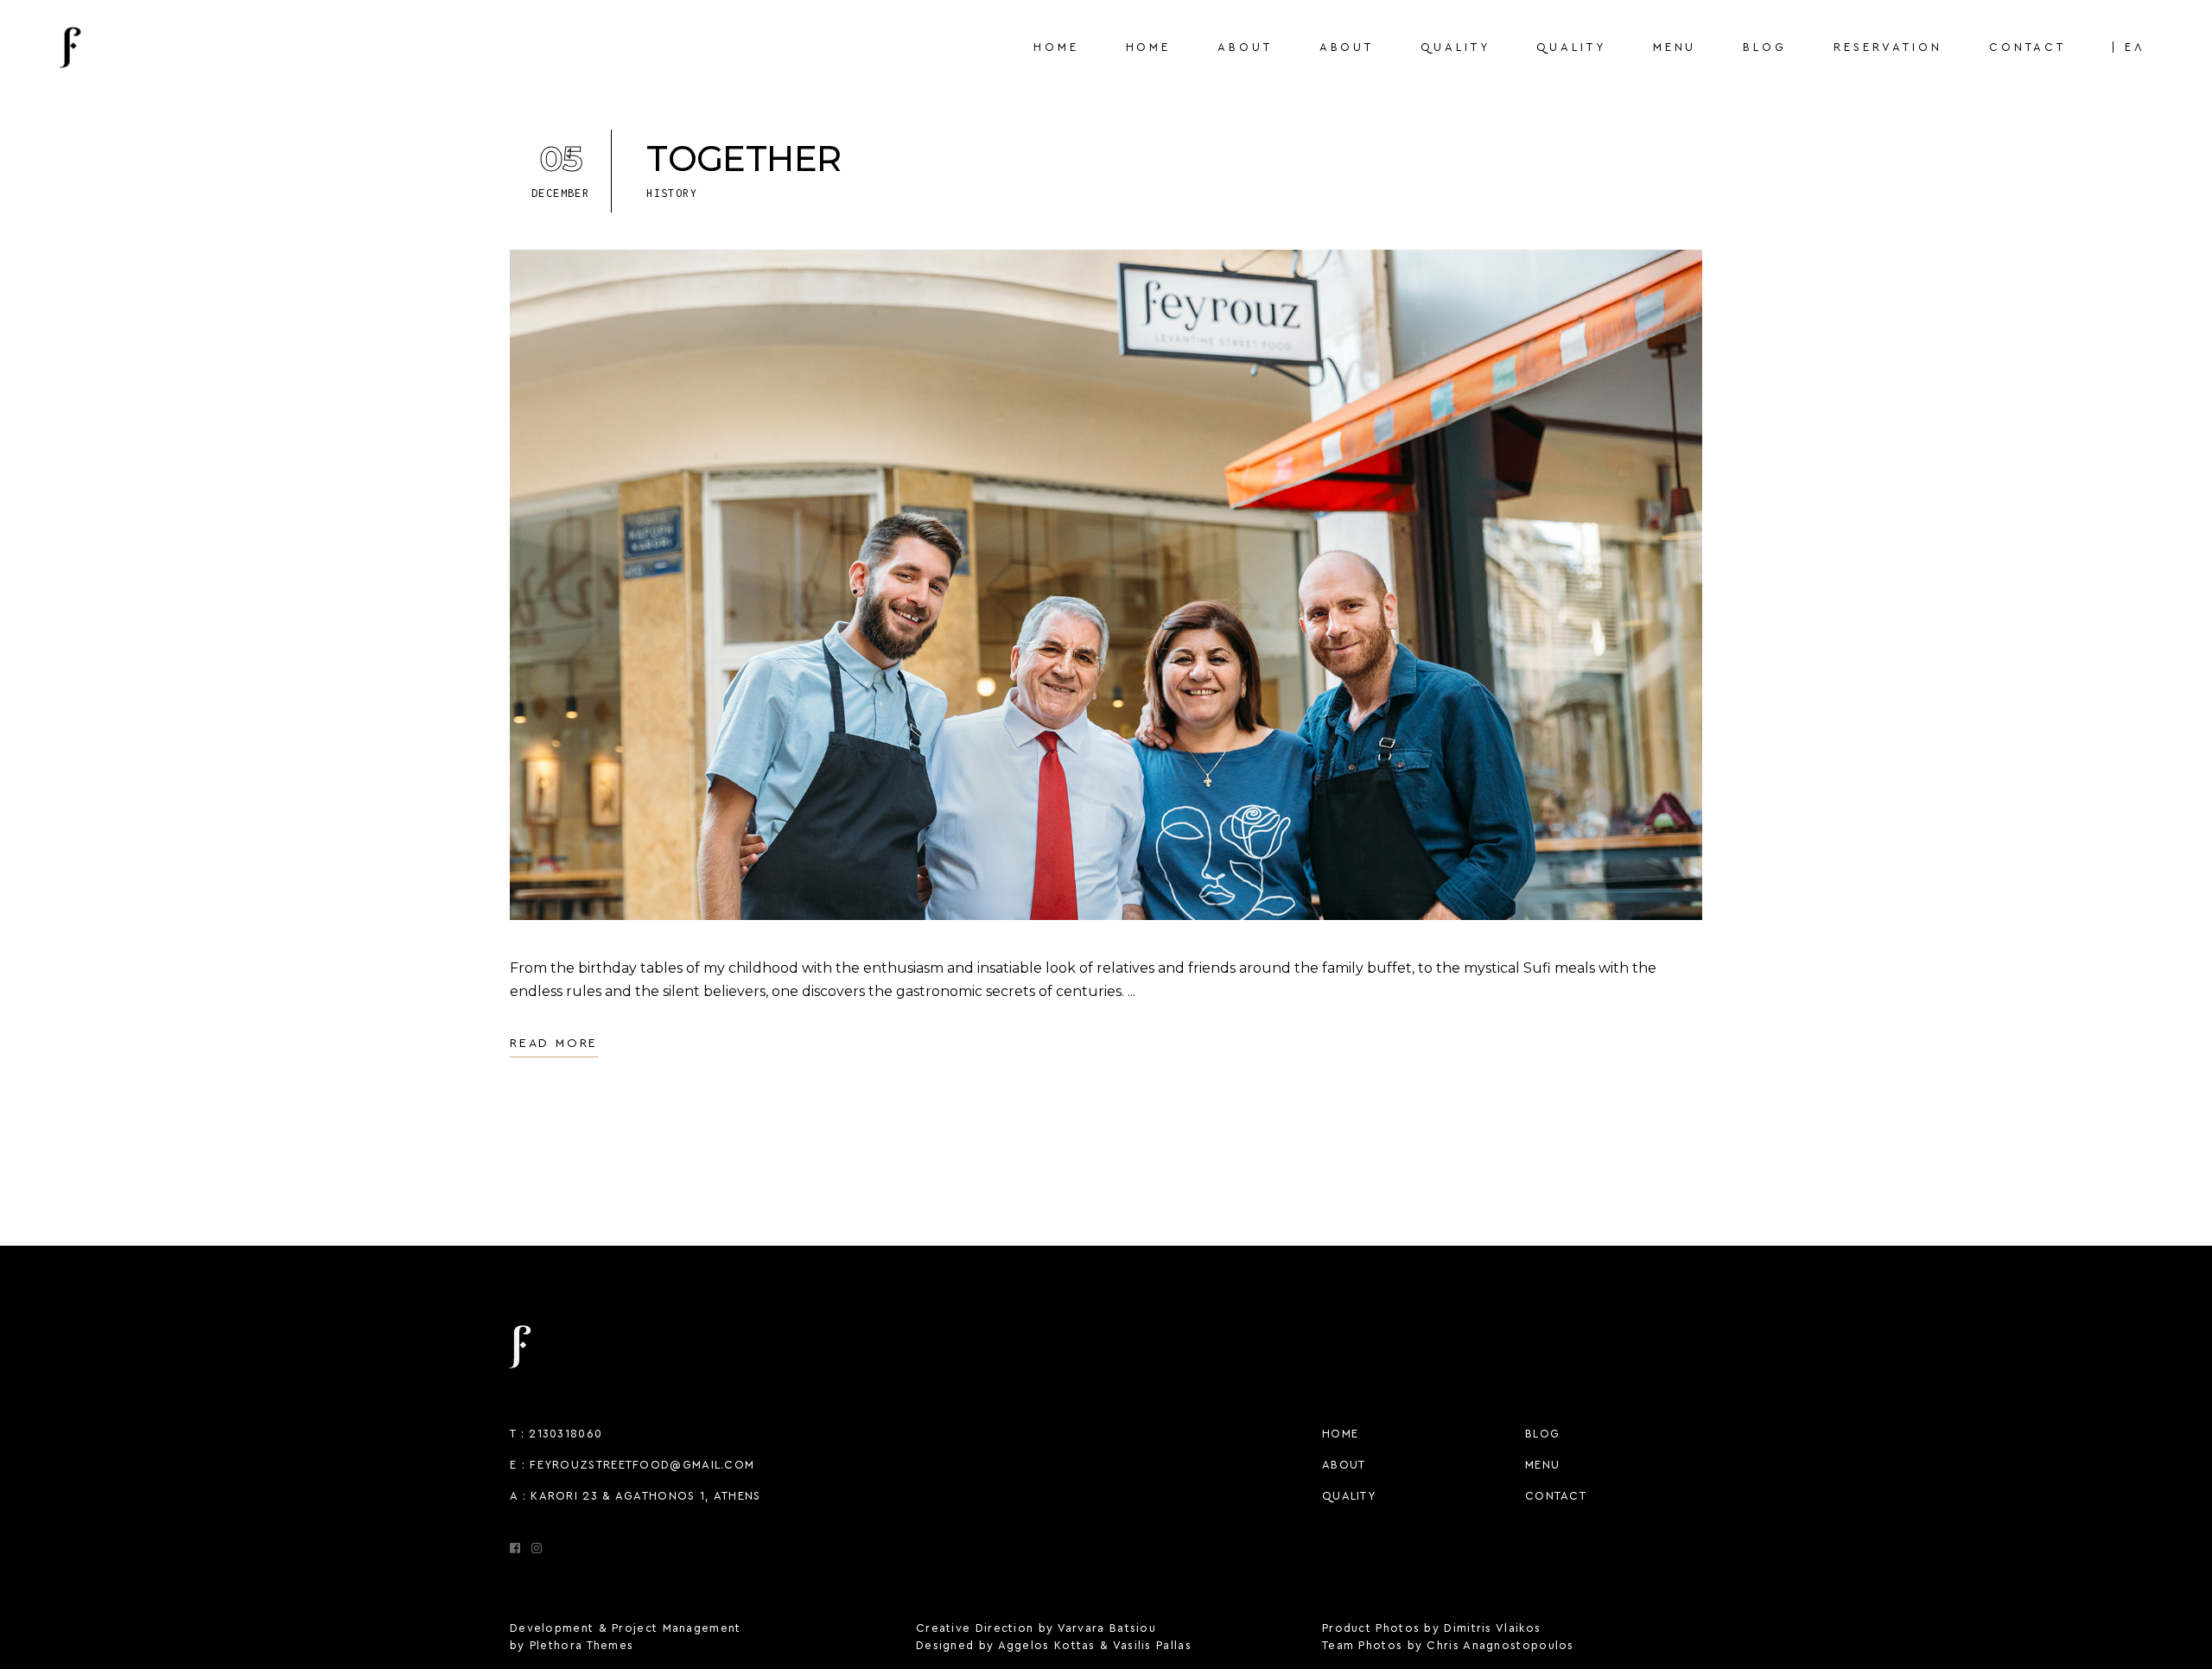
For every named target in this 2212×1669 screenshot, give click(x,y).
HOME (1340, 1434)
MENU (1542, 1465)
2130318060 (566, 1434)
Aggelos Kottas (1047, 1645)
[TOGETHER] (1106, 585)
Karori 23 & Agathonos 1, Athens (645, 1496)
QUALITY (1349, 1496)
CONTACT (1556, 1496)
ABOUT (1344, 1465)
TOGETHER (744, 159)
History (672, 193)
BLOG (1542, 1434)
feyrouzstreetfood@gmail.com (642, 1465)
